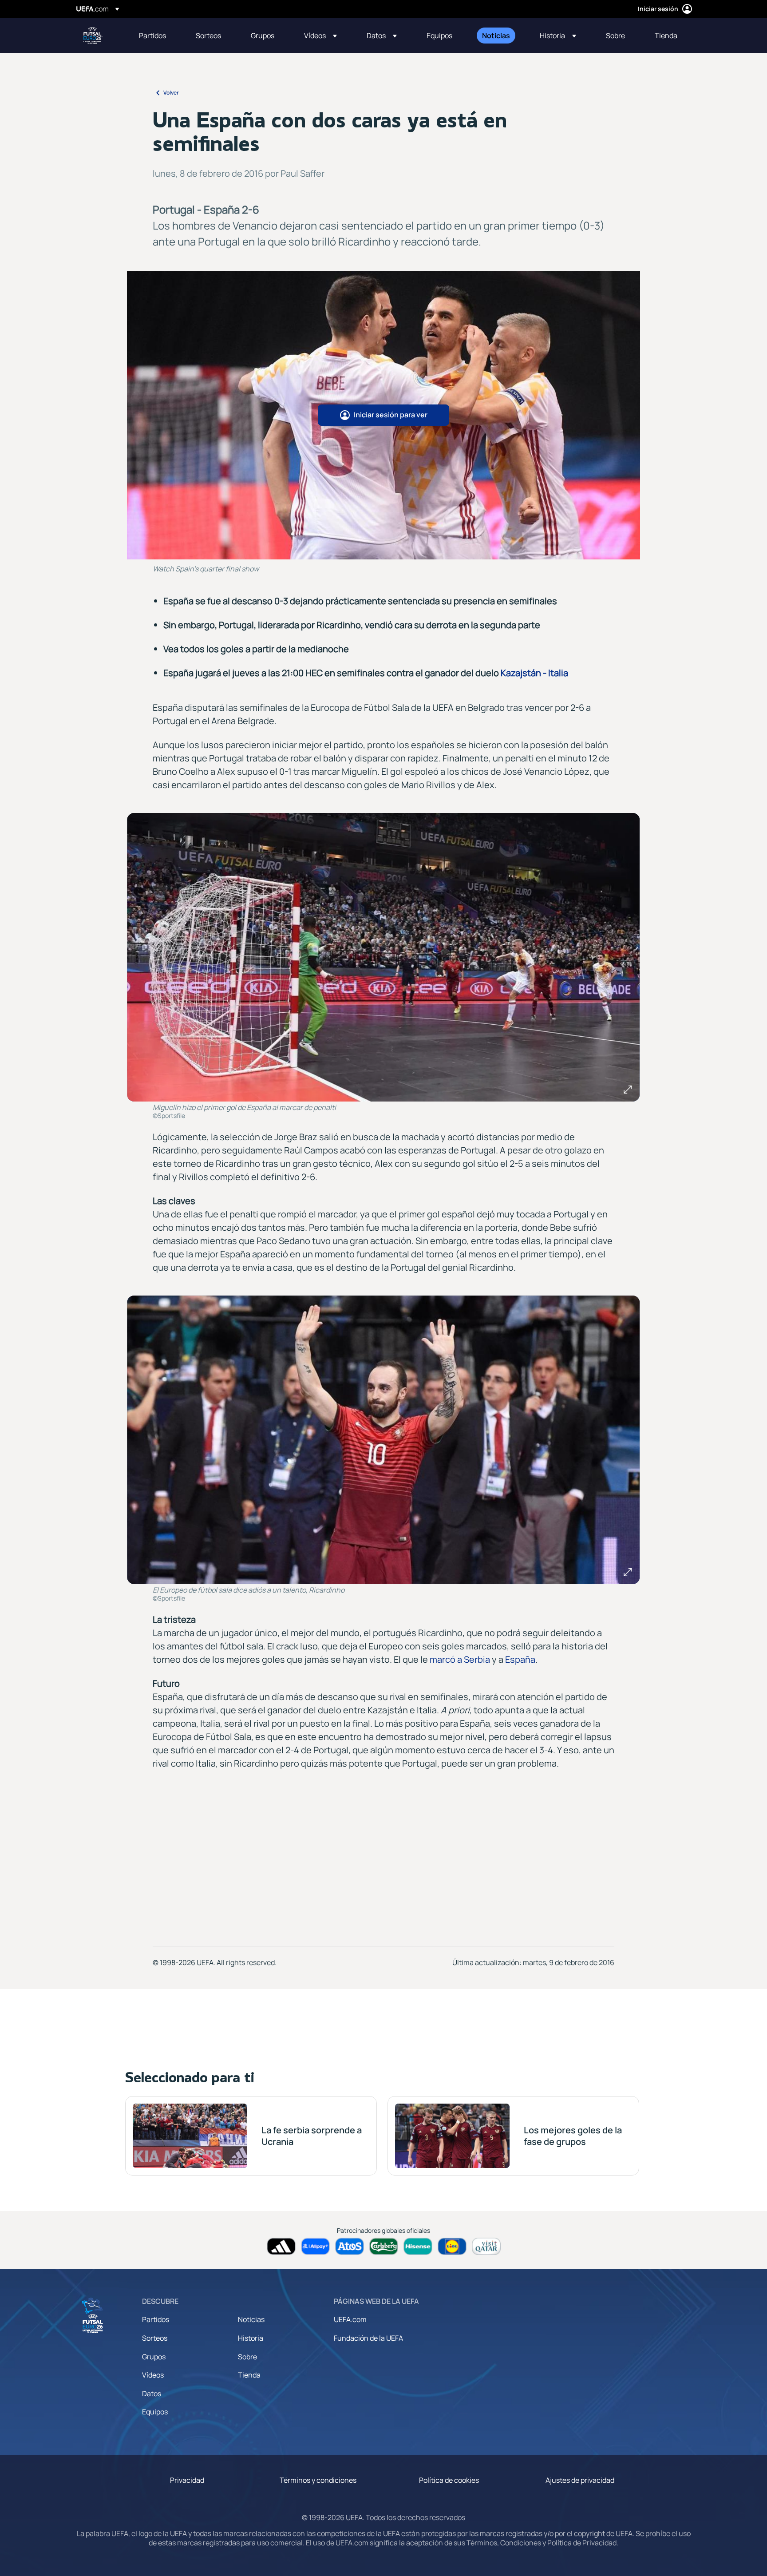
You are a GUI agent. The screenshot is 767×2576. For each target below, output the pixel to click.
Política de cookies (449, 2480)
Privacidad (187, 2480)
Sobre (247, 2357)
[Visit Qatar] (486, 2246)
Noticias (251, 2319)
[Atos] (350, 2246)
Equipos (155, 2412)
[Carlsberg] (384, 2246)
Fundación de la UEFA (368, 2338)
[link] (152, 36)
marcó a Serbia (460, 1659)
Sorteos (155, 2338)
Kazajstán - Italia (534, 673)
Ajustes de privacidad (580, 2480)
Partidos (156, 2319)
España (520, 1659)
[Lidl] (452, 2246)
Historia (251, 2338)
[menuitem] (156, 36)
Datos (152, 2394)
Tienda (249, 2375)
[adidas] (281, 2246)
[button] (320, 36)
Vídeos (153, 2375)
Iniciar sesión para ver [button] (391, 415)
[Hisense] (418, 2246)
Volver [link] (171, 93)
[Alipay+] (315, 2246)
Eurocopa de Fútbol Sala (93, 36)
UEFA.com (350, 2319)
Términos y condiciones (318, 2480)
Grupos (154, 2357)
